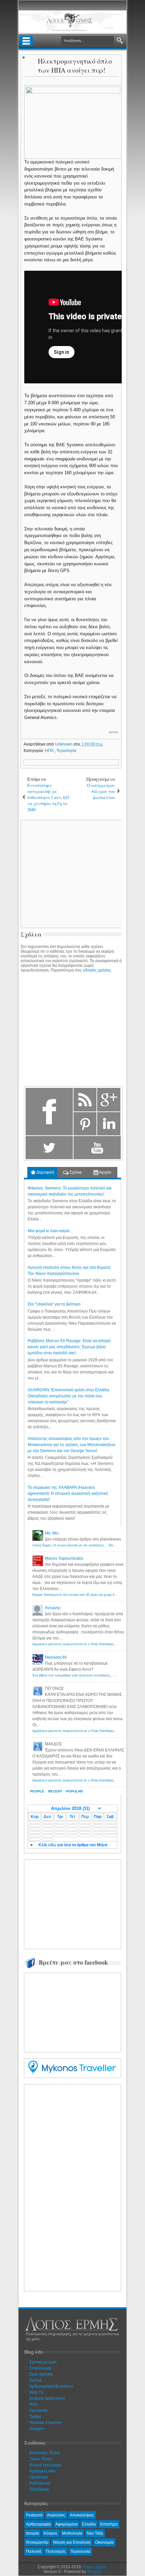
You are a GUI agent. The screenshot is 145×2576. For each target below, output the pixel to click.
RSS (34, 2404)
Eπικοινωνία (40, 2368)
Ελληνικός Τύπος (45, 2453)
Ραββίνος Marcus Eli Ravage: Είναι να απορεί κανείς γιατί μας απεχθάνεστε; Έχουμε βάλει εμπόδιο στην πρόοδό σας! (69, 1347)
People (37, 1791)
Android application (47, 2398)
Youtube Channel (45, 2423)
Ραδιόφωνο (40, 2483)
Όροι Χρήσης (41, 2374)
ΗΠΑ (50, 751)
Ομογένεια (39, 2477)
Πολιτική (34, 2551)
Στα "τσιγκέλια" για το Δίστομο (54, 1304)
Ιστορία (33, 2533)
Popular (74, 1791)
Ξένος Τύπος (41, 2459)
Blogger (94, 2572)
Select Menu (26, 41)
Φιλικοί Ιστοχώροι (45, 2465)
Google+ (37, 2429)
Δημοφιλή (45, 1172)
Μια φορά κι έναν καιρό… (51, 1231)
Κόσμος (51, 2533)
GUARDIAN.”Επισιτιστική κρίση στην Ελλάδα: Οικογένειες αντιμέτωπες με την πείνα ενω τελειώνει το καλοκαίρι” (69, 1396)
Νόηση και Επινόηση (72, 2542)
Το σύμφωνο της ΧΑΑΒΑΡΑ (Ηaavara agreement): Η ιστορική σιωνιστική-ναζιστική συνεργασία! (68, 1493)
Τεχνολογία (66, 751)
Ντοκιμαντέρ (37, 2542)
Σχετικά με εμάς (43, 2362)
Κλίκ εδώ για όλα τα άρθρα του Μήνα (73, 1845)
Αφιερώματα (66, 2524)
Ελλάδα (89, 2524)
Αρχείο (105, 1172)
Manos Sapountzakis (64, 1558)
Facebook (38, 2411)
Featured (34, 2515)
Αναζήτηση (120, 41)
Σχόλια (75, 1172)
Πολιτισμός (56, 2551)
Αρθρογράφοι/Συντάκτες (51, 2386)
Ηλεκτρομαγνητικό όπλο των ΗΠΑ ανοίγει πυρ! (75, 66)
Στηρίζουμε (39, 2489)
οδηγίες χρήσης (97, 970)
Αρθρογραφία (38, 2524)
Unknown (64, 744)
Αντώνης (53, 1608)
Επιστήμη (109, 2524)
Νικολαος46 (56, 1657)
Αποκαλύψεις (82, 2515)
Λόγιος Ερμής (95, 2567)
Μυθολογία (72, 2533)
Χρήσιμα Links (42, 2471)
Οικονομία (104, 2542)
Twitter (35, 2417)
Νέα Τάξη (95, 2533)
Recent (55, 1791)
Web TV (37, 2392)
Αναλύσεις (56, 2515)
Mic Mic (52, 1533)
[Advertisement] (78, 1903)
